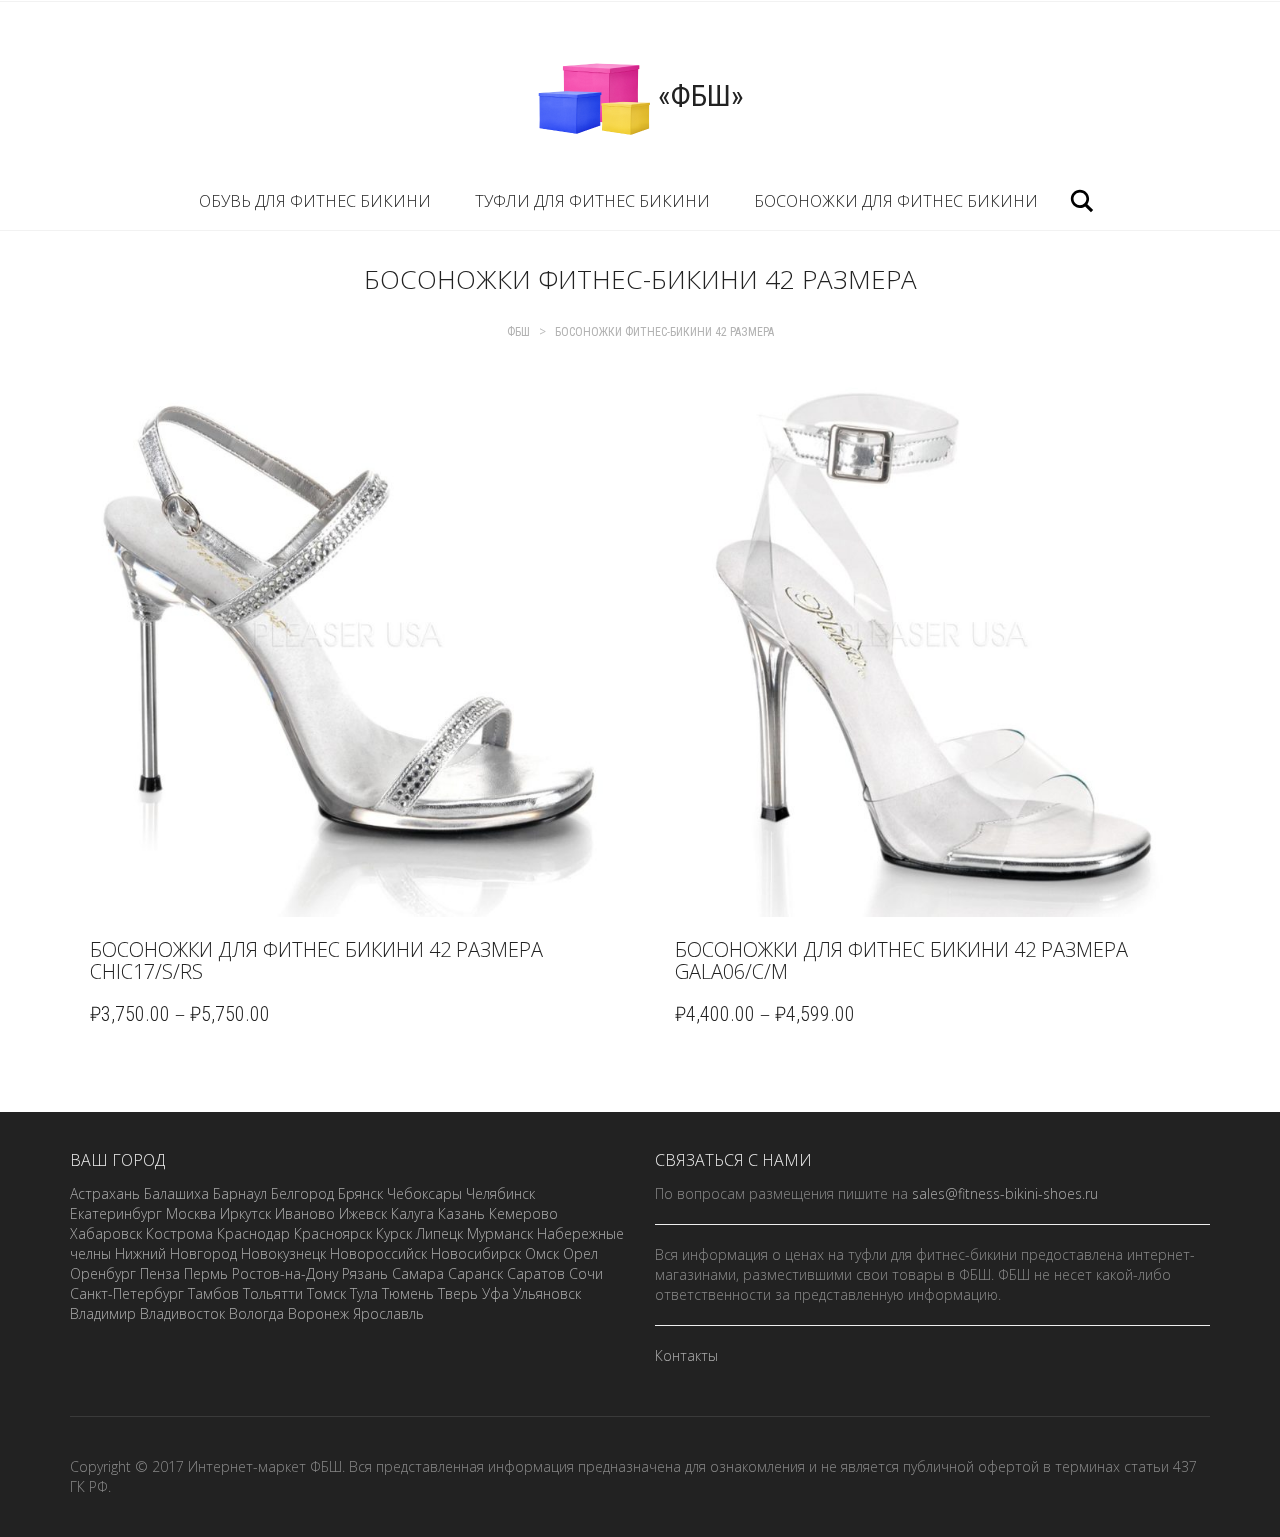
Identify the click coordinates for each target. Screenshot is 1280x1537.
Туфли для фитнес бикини (592, 201)
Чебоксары (424, 1193)
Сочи (586, 1273)
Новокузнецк (283, 1253)
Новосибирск (476, 1253)
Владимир (103, 1313)
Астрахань (105, 1193)
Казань (461, 1213)
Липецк (439, 1233)
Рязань (365, 1273)
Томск (326, 1293)
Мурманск (500, 1233)
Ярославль (388, 1313)
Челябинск (500, 1193)
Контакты (686, 1355)
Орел (580, 1253)
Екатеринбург (116, 1213)
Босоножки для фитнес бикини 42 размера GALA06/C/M (901, 960)
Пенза (160, 1273)
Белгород (302, 1193)
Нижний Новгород (176, 1253)
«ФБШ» (697, 95)
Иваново (305, 1213)
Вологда (256, 1313)
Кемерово (523, 1213)
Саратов (536, 1273)
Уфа (495, 1293)
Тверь (458, 1293)
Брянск (360, 1193)
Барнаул (240, 1193)
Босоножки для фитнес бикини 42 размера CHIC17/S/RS (316, 960)
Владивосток (182, 1313)
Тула (364, 1293)
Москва (191, 1213)
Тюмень (408, 1293)
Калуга (412, 1213)
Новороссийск (378, 1253)
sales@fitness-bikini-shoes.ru (1005, 1193)
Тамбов (213, 1293)
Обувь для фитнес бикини (315, 201)
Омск (542, 1253)
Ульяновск (547, 1293)
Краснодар (253, 1233)
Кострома (179, 1233)
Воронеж (318, 1313)
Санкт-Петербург (127, 1293)
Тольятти (273, 1293)
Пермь (206, 1273)
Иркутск (245, 1213)
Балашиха (176, 1193)
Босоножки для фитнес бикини (896, 201)
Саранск (475, 1273)
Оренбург (103, 1273)
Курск (394, 1233)
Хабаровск (106, 1233)
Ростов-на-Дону (285, 1273)
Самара (418, 1273)
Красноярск (333, 1233)
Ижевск (363, 1213)
